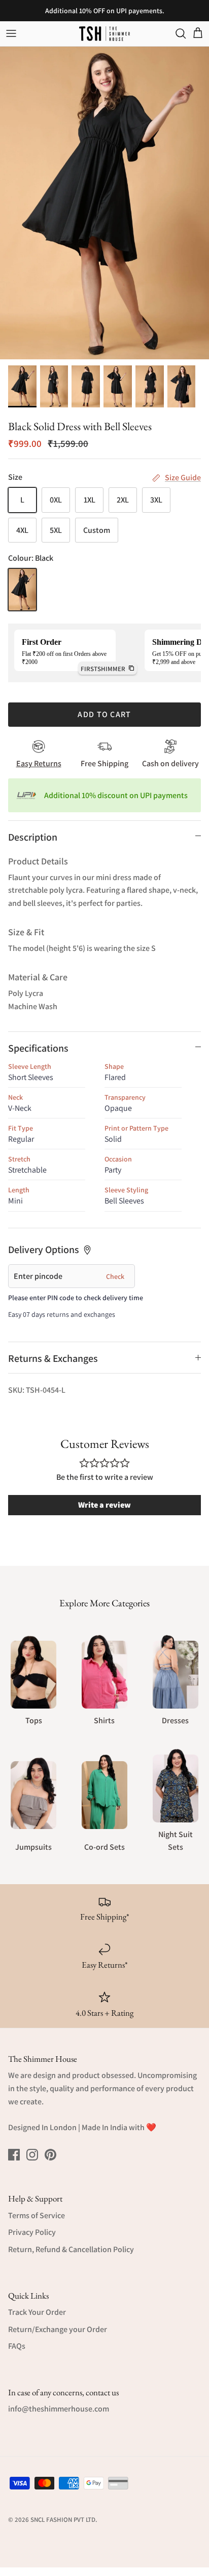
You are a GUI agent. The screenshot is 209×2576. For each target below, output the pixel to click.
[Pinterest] (50, 2155)
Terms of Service (37, 2215)
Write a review (104, 1505)
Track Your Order (37, 2312)
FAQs (17, 2346)
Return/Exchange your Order (58, 2329)
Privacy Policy (32, 2232)
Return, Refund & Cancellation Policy (71, 2249)
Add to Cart (104, 714)
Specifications (38, 1048)
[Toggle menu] (11, 33)
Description (33, 837)
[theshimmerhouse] (104, 34)
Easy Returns (39, 763)
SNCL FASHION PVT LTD (63, 2520)
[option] (104, 203)
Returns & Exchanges (53, 1358)
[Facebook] (14, 2155)
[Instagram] (32, 2155)
